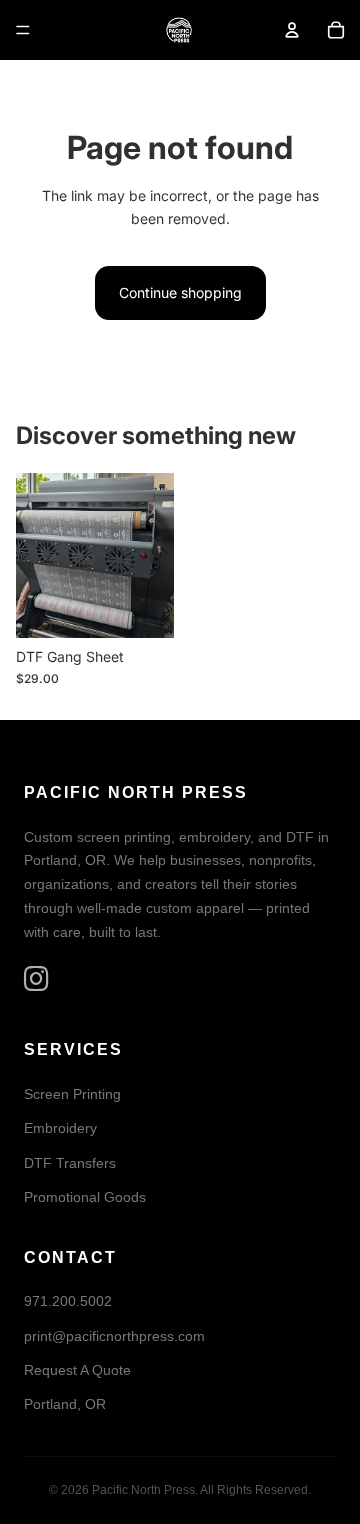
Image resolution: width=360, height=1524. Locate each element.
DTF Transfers (70, 1163)
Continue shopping (180, 292)
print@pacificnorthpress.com (114, 1336)
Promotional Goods (85, 1198)
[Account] (292, 30)
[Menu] (23, 30)
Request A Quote (77, 1370)
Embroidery (60, 1129)
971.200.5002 (68, 1302)
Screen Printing (72, 1094)
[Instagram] (36, 979)
